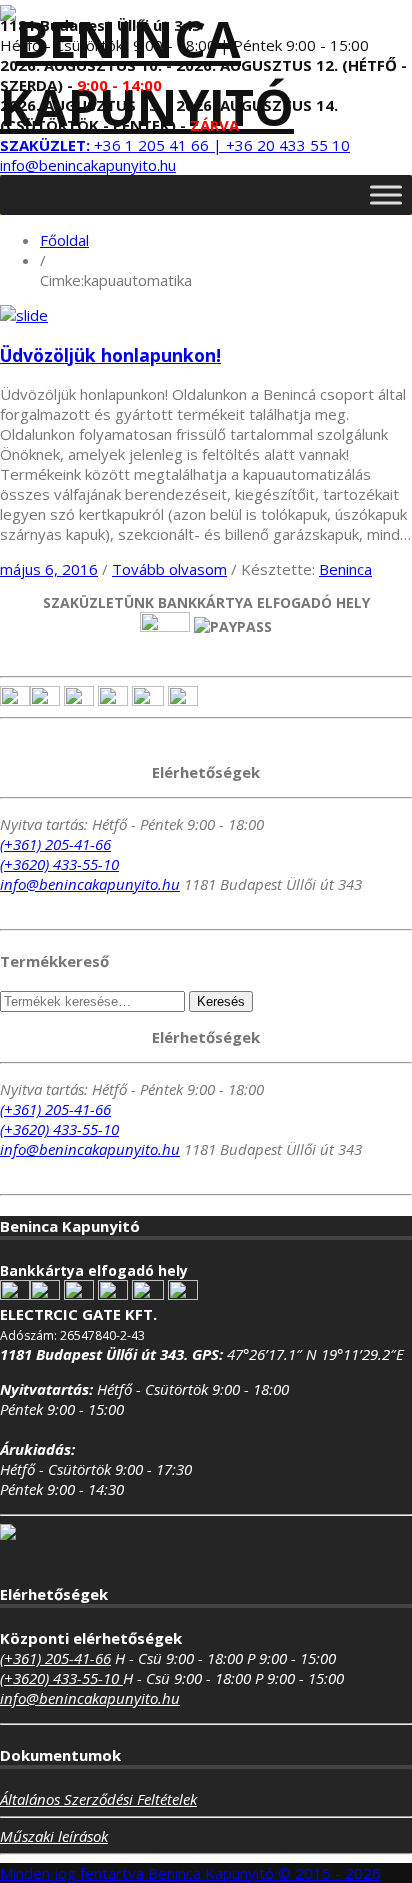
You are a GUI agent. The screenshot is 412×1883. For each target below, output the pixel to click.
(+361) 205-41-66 (55, 844)
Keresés (221, 1001)
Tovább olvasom (169, 569)
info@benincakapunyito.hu (88, 165)
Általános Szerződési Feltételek (98, 1799)
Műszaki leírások (54, 1836)
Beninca (345, 569)
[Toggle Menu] (386, 194)
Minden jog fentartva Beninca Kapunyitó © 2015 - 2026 (190, 1873)
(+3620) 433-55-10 (59, 864)
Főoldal (64, 240)
